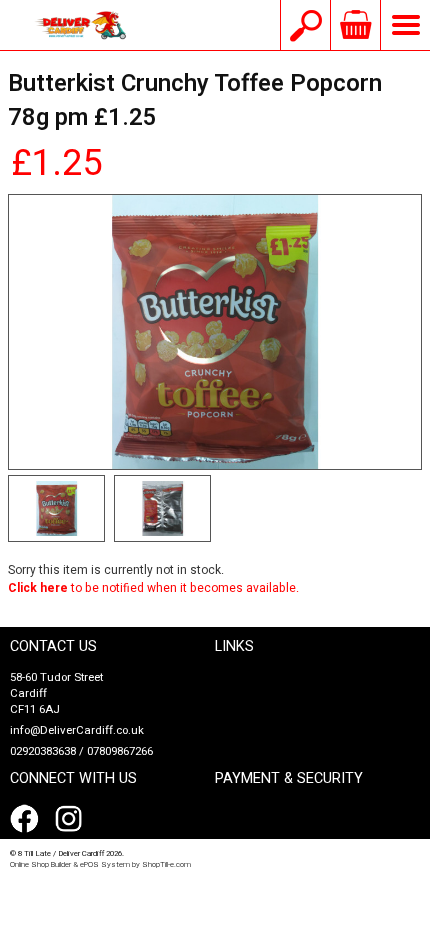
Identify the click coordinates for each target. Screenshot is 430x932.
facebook (28, 819)
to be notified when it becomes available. (153, 588)
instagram (73, 819)
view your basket (355, 25)
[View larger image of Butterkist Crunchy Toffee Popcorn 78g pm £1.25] (215, 332)
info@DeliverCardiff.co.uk (77, 730)
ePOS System (105, 864)
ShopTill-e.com (166, 864)
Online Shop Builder (40, 864)
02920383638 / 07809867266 (81, 751)
